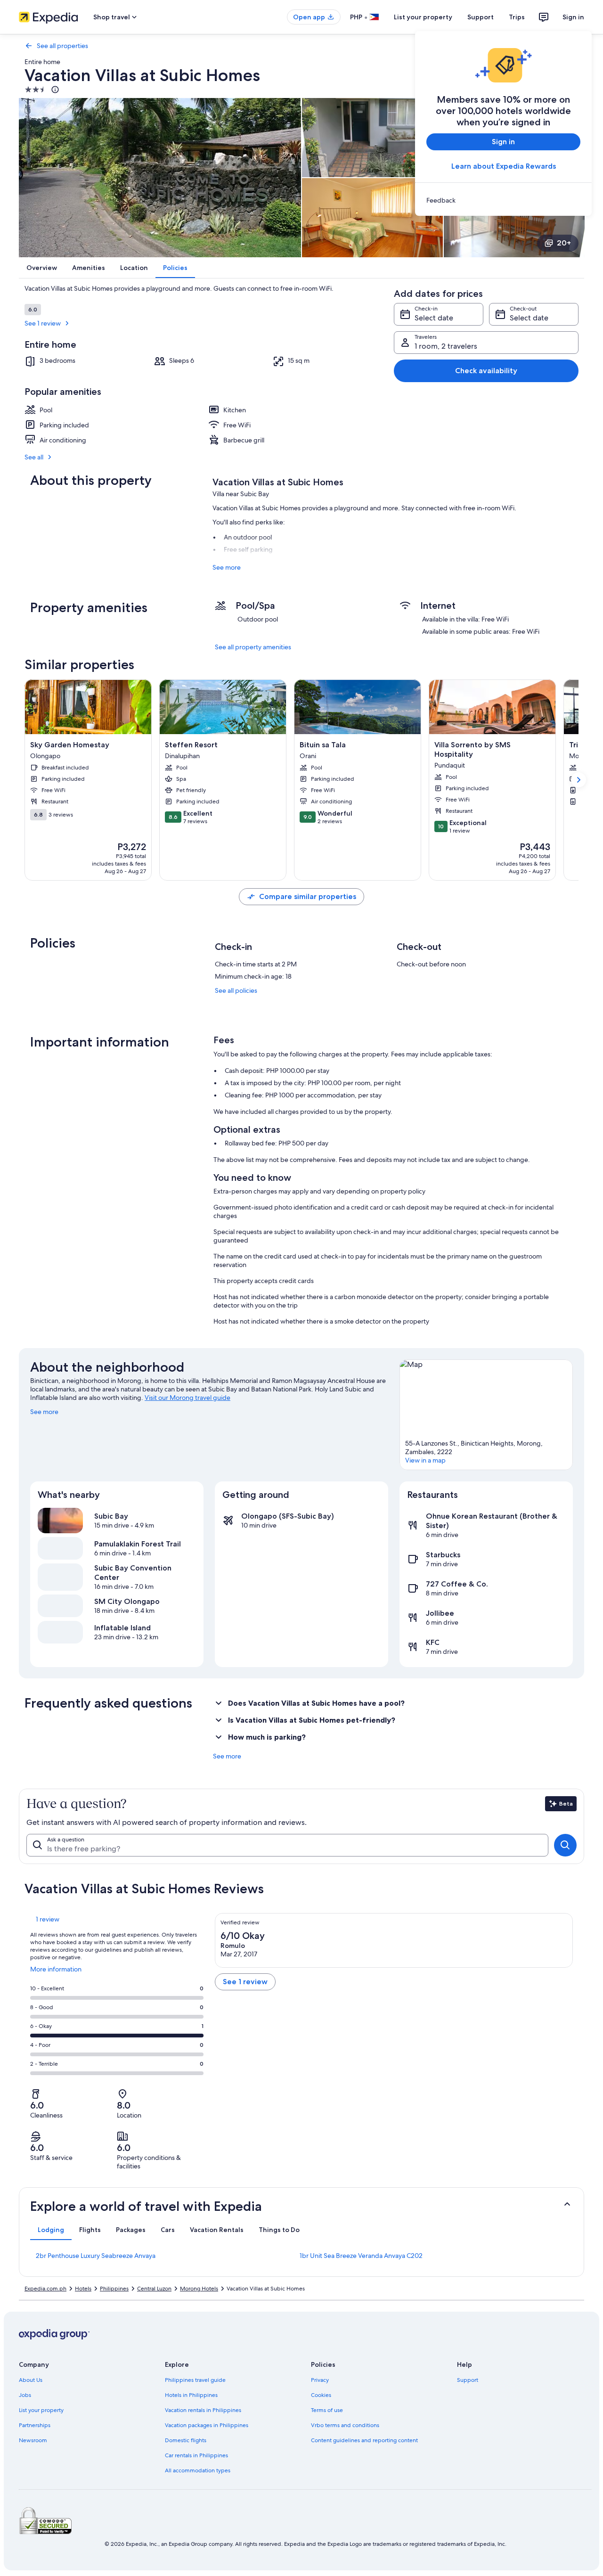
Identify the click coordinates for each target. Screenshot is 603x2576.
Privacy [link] (320, 2380)
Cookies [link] (321, 2395)
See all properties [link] (62, 46)
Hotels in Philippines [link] (191, 2395)
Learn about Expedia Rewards (504, 166)
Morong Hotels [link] (199, 2289)
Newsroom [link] (33, 2440)
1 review (48, 1919)
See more (227, 567)
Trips (517, 17)
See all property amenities (253, 647)
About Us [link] (31, 2380)
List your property (423, 17)
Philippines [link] (114, 2289)
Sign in (573, 17)
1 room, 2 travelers (446, 346)
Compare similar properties (308, 896)
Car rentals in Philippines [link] (196, 2455)
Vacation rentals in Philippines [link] (203, 2410)
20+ (564, 243)
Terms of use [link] (327, 2410)
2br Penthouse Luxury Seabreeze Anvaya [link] (96, 2256)
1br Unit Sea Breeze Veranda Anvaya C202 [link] (361, 2256)
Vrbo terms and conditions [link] (345, 2425)
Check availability (486, 371)
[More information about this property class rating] (54, 90)
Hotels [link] (83, 2289)
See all (34, 457)
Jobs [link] (25, 2395)
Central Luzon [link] (154, 2289)
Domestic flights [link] (186, 2440)
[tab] (51, 2230)
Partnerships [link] (35, 2425)
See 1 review (43, 323)
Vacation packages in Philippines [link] (207, 2425)
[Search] (565, 1845)
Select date (434, 318)
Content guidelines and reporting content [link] (364, 2440)
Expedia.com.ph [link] (45, 2289)
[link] (503, 200)
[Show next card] (579, 780)
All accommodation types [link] (198, 2470)
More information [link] (56, 1973)
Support (481, 17)
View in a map (425, 1460)
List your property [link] (41, 2410)
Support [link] (468, 2380)
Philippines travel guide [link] (195, 2380)
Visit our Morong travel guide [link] (187, 1398)
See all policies (236, 990)
